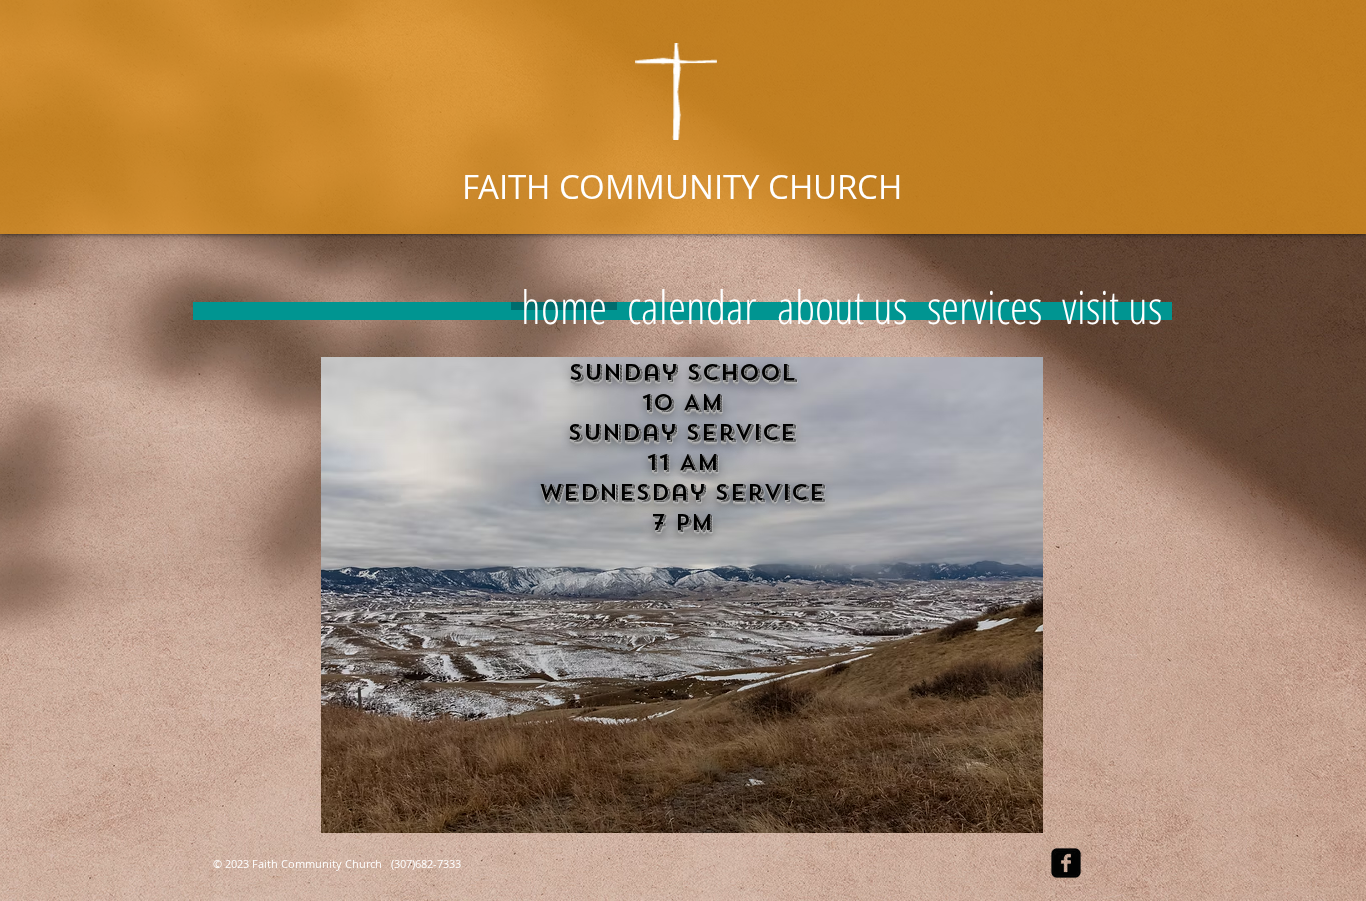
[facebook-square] (1066, 863)
